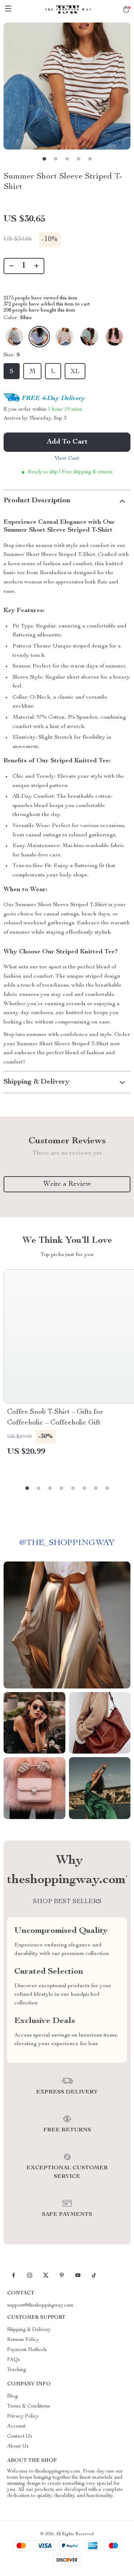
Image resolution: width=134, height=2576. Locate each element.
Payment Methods (27, 2350)
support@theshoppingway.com (40, 2306)
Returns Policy (23, 2340)
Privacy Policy (23, 2416)
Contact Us (20, 2436)
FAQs (14, 2360)
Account (16, 2426)
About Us (18, 2447)
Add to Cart (67, 442)
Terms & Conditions (29, 2406)
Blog (13, 2396)
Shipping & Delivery (29, 2330)
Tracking (17, 2370)
